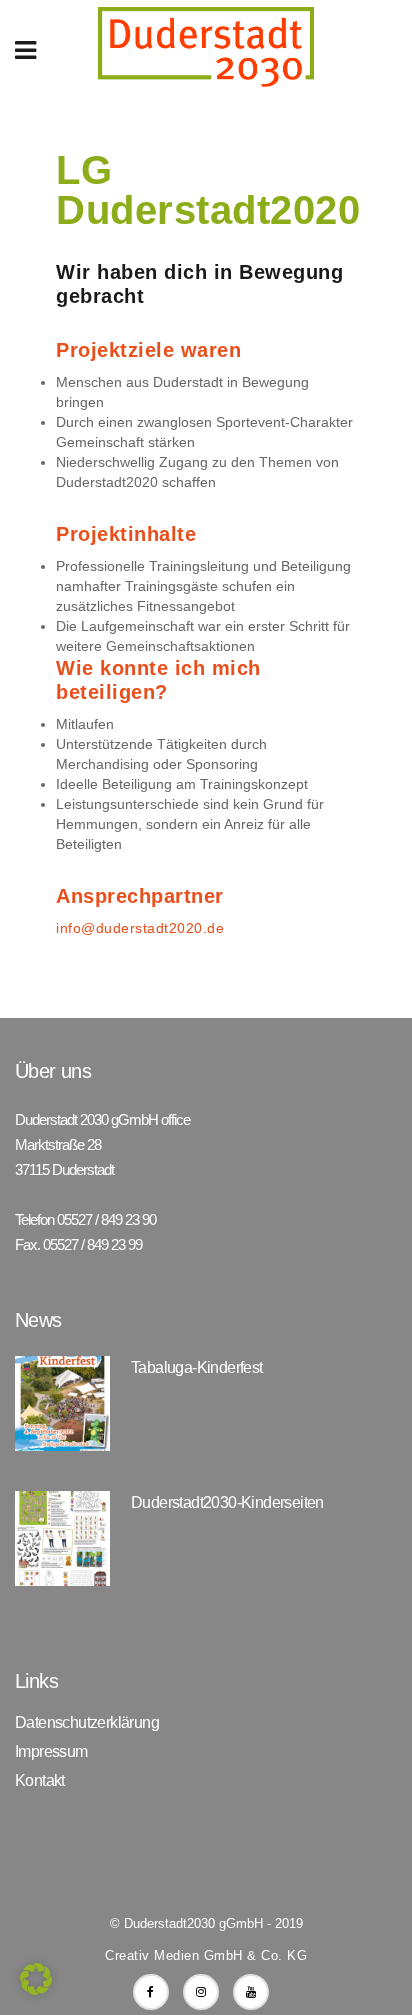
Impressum (51, 1752)
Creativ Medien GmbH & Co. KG (206, 1955)
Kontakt (40, 1781)
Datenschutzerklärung (87, 1723)
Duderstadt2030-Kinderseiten (227, 1502)
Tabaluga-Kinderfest (197, 1367)
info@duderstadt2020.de (140, 928)
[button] (36, 1979)
